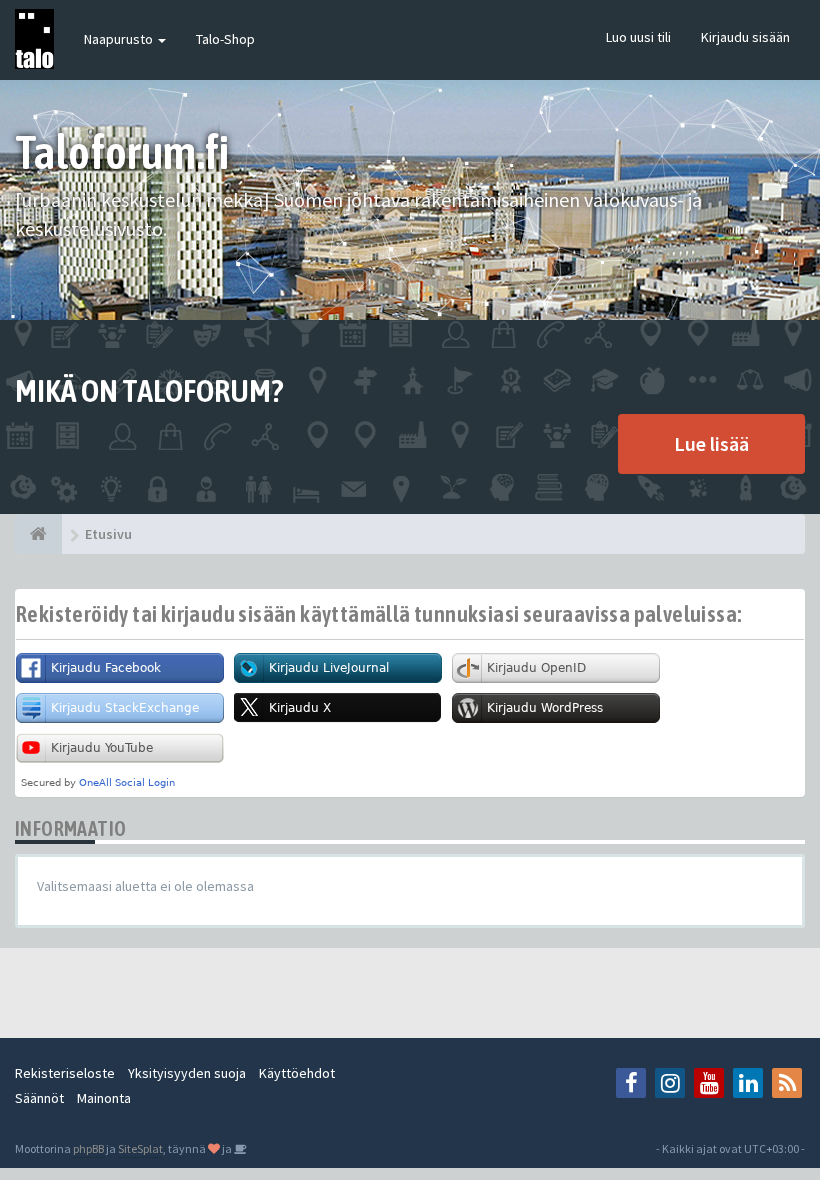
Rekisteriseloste (65, 1073)
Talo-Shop (225, 39)
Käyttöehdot (297, 1073)
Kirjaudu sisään (745, 37)
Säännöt (39, 1098)
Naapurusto (120, 39)
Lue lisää (711, 443)
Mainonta (104, 1098)
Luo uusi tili (638, 37)
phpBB (88, 1148)
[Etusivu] (38, 534)
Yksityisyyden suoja (187, 1073)
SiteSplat (140, 1148)
